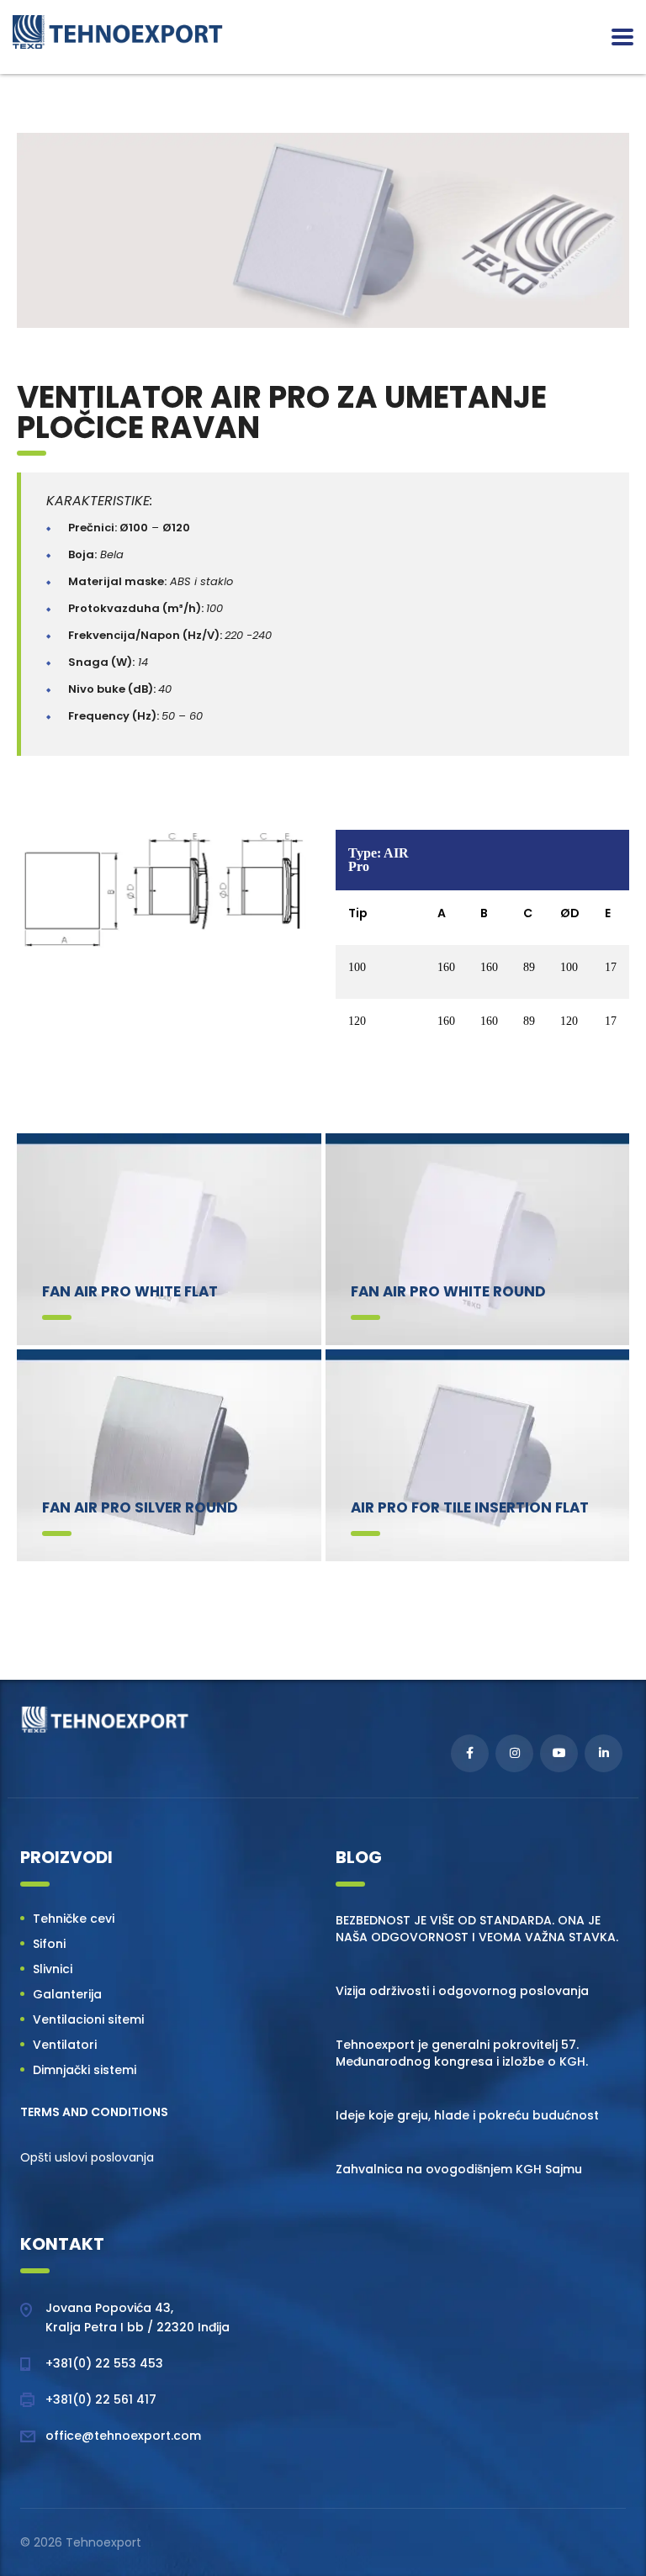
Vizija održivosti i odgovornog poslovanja (462, 1991)
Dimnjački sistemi (85, 2070)
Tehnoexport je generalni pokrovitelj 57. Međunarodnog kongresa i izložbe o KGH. (462, 2053)
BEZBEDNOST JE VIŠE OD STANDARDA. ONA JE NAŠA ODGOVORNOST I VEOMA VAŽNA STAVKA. (477, 1929)
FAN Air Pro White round (448, 1291)
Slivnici (53, 1969)
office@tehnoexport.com (123, 2436)
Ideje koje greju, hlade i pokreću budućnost (467, 2115)
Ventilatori (65, 2045)
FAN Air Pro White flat (130, 1291)
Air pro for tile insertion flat (470, 1507)
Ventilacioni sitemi (88, 2019)
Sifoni (49, 1944)
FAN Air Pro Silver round (140, 1507)
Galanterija (67, 1994)
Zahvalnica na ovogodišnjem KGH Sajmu (459, 2169)
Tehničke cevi (74, 1919)
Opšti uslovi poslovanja (87, 2157)
